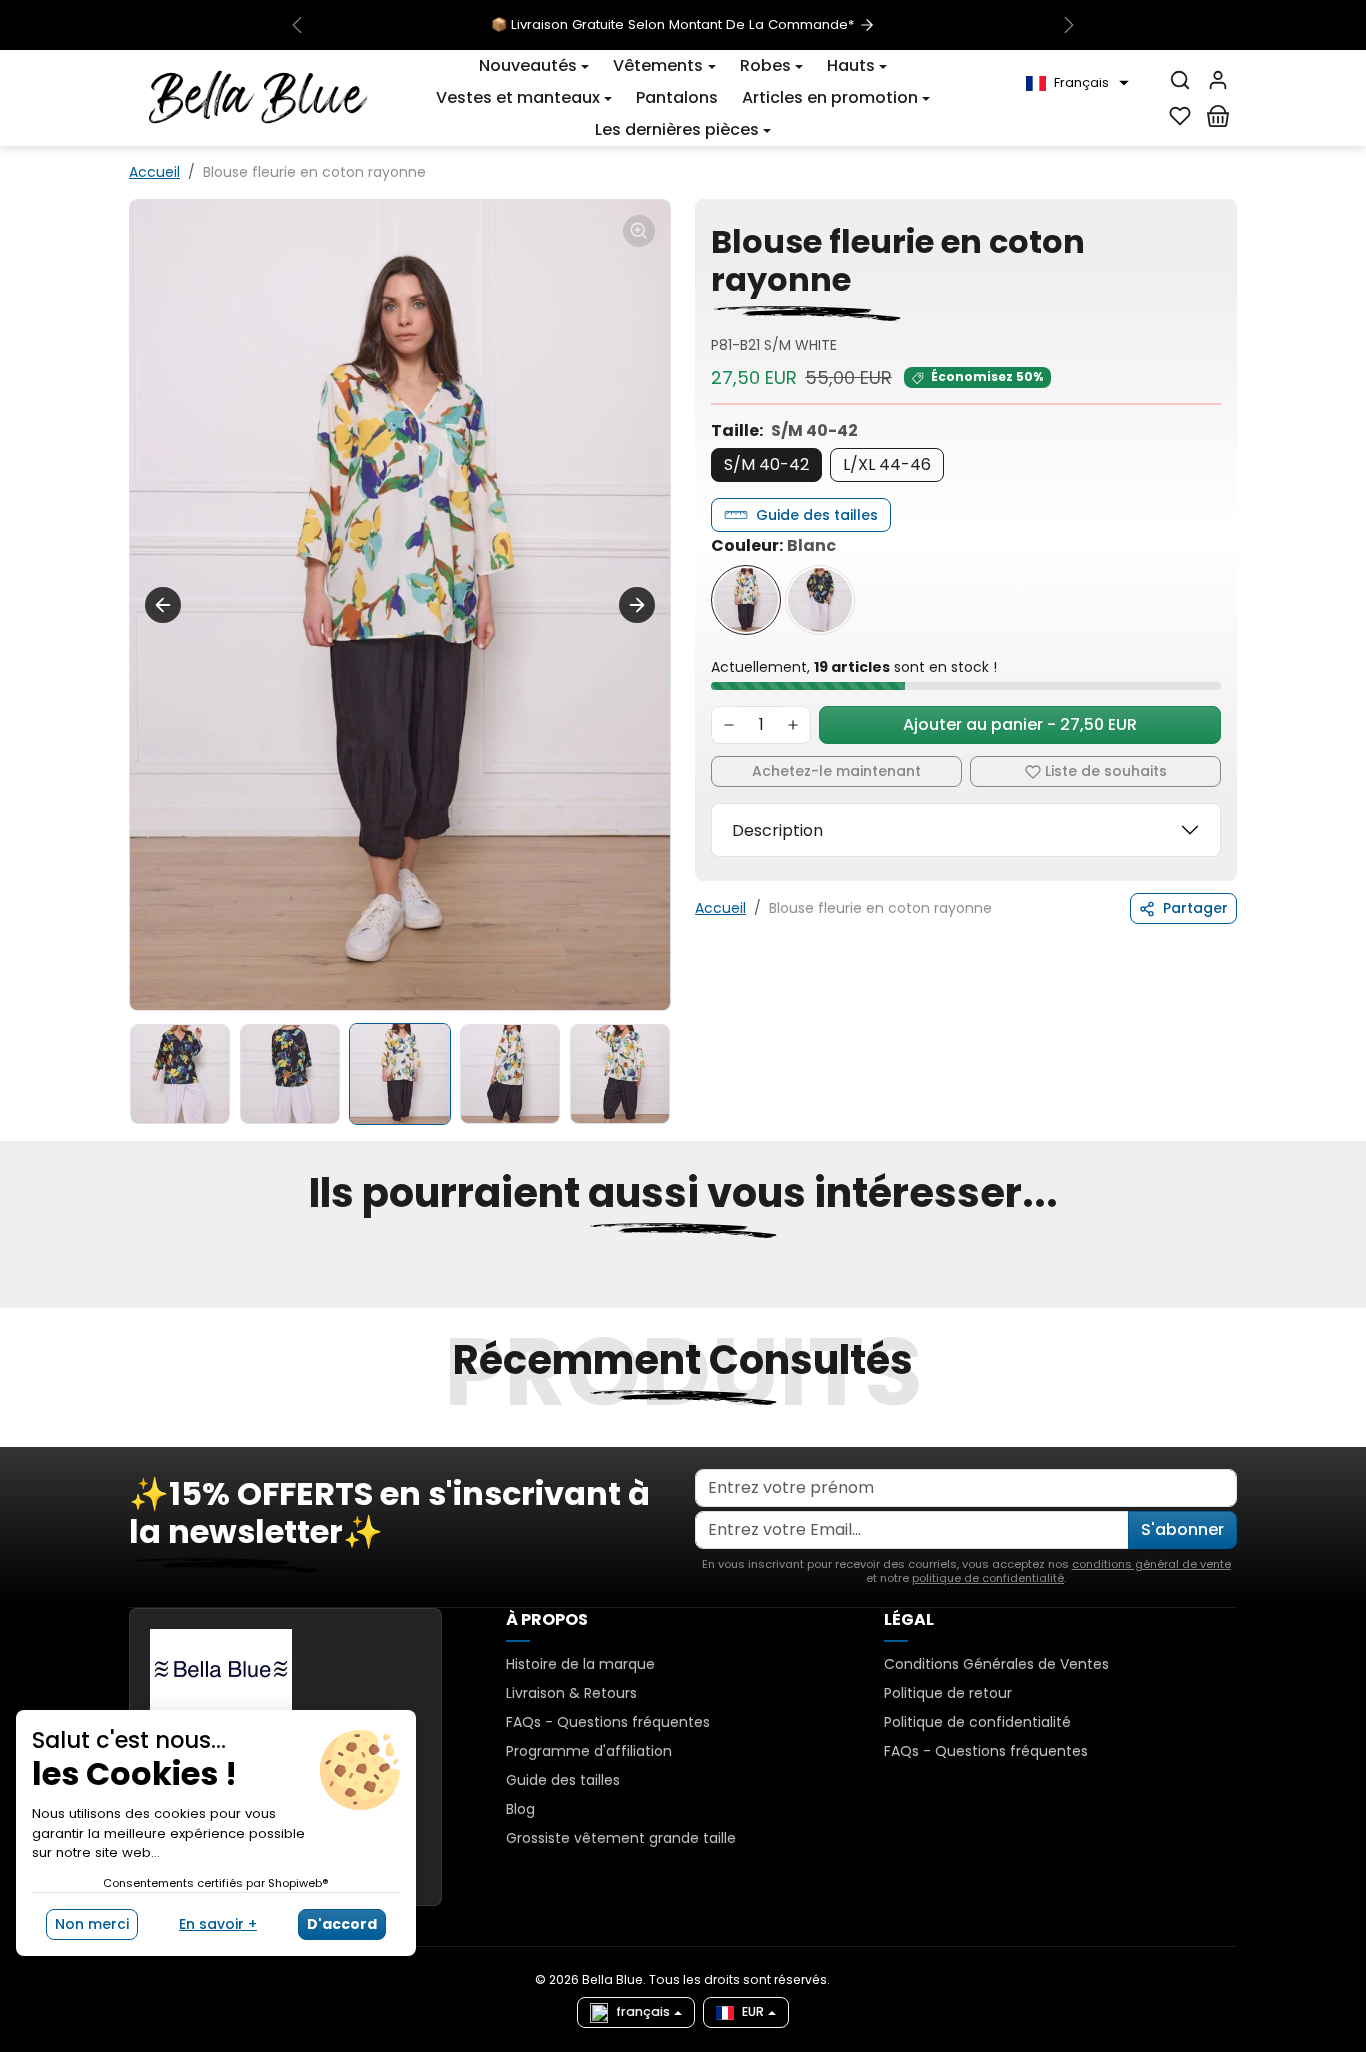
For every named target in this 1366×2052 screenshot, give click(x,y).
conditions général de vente (1151, 1564)
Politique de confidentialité (977, 1722)
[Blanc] (746, 600)
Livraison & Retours (571, 1693)
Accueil (154, 172)
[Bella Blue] (258, 96)
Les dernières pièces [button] (677, 129)
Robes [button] (765, 65)
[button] (1077, 83)
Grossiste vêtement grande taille (621, 1838)
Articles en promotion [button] (830, 97)
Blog (520, 1809)
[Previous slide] (163, 605)
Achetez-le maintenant (836, 771)
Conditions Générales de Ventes (996, 1664)
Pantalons (677, 97)
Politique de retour (948, 1693)
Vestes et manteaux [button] (518, 97)
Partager (1195, 908)
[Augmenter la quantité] (793, 725)
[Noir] (820, 600)
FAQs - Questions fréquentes (608, 1722)
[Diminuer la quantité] (729, 725)
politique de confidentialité (988, 1578)
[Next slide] (637, 605)
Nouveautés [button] (528, 65)
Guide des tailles (817, 515)
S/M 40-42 (766, 464)
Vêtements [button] (658, 65)
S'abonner (1182, 1529)
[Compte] (1218, 80)
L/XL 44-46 (887, 464)
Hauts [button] (851, 65)
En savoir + (218, 1924)
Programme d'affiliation (589, 1751)
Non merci (92, 1924)
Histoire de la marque (580, 1664)
